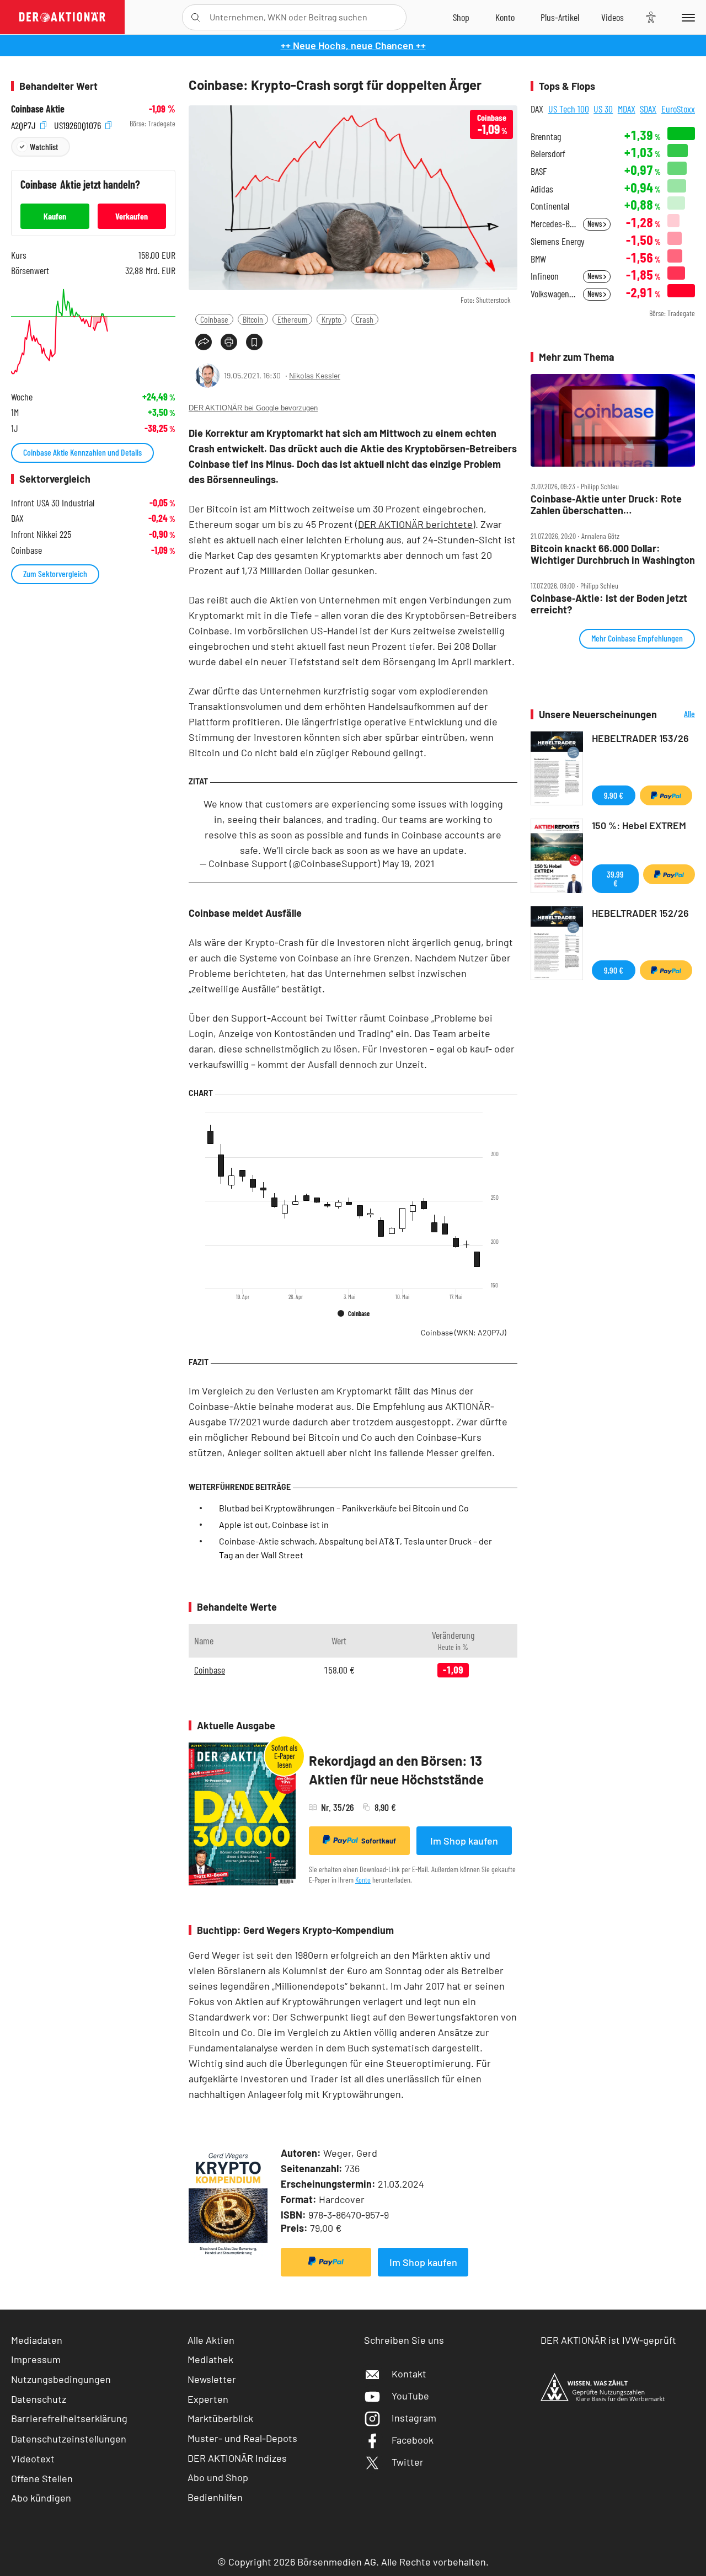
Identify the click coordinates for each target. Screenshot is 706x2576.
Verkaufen (132, 216)
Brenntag (546, 137)
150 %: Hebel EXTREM (639, 825)
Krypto (331, 319)
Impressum (36, 2359)
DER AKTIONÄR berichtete (415, 524)
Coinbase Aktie (38, 109)
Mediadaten (37, 2340)
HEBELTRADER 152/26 (640, 913)
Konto (363, 1880)
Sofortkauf (379, 1841)
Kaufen (55, 216)
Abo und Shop (218, 2477)
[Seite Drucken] (229, 342)
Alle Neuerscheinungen (679, 715)
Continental (550, 206)
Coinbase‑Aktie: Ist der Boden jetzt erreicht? (609, 604)
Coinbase (214, 319)
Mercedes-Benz (553, 224)
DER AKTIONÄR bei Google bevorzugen (253, 408)
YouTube (410, 2396)
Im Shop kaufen (464, 1841)
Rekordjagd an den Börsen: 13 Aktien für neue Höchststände (396, 1770)
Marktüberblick (220, 2418)
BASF (539, 171)
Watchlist (44, 146)
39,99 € (615, 878)
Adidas (542, 189)
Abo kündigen (41, 2498)
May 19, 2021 (408, 863)
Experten (208, 2399)
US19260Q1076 (79, 124)
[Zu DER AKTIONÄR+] (560, 17)
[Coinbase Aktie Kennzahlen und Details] (93, 332)
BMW (538, 259)
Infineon (545, 276)
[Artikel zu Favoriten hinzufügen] (254, 342)
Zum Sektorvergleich (55, 573)
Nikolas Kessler (315, 375)
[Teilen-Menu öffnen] (204, 342)
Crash (365, 319)
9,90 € (614, 795)
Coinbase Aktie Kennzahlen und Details (82, 452)
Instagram (414, 2418)
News (595, 224)
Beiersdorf (548, 154)
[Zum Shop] (461, 17)
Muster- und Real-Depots (242, 2438)
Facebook (413, 2440)
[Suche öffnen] (196, 17)
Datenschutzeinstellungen (69, 2439)
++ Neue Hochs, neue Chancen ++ (353, 45)
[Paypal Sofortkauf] (326, 2262)
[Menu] (686, 17)
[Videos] (613, 17)
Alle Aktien (211, 2340)
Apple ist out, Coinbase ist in (274, 1524)
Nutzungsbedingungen (61, 2379)
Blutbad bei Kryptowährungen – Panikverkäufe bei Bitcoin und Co (344, 1508)
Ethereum (292, 319)
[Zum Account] (505, 17)
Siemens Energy (558, 241)
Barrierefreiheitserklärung (69, 2418)
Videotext (33, 2459)
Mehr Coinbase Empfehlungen (637, 638)
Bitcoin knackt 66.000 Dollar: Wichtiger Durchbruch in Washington (613, 554)
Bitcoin (253, 319)
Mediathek (210, 2359)
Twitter (408, 2462)
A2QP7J (25, 124)
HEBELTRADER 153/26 (640, 738)
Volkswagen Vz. (553, 294)
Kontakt (409, 2374)
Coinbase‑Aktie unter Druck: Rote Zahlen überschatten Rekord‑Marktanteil (606, 504)
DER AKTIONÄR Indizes (237, 2458)
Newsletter (212, 2379)
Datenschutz (39, 2399)
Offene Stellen (42, 2478)
